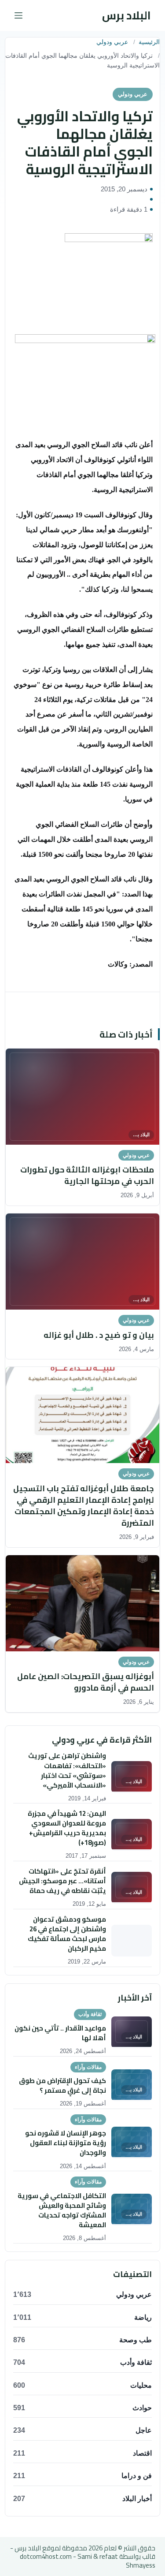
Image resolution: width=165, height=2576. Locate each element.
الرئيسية (149, 42)
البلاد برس (126, 15)
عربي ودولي (112, 42)
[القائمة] (18, 15)
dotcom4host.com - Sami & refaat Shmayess (88, 2561)
